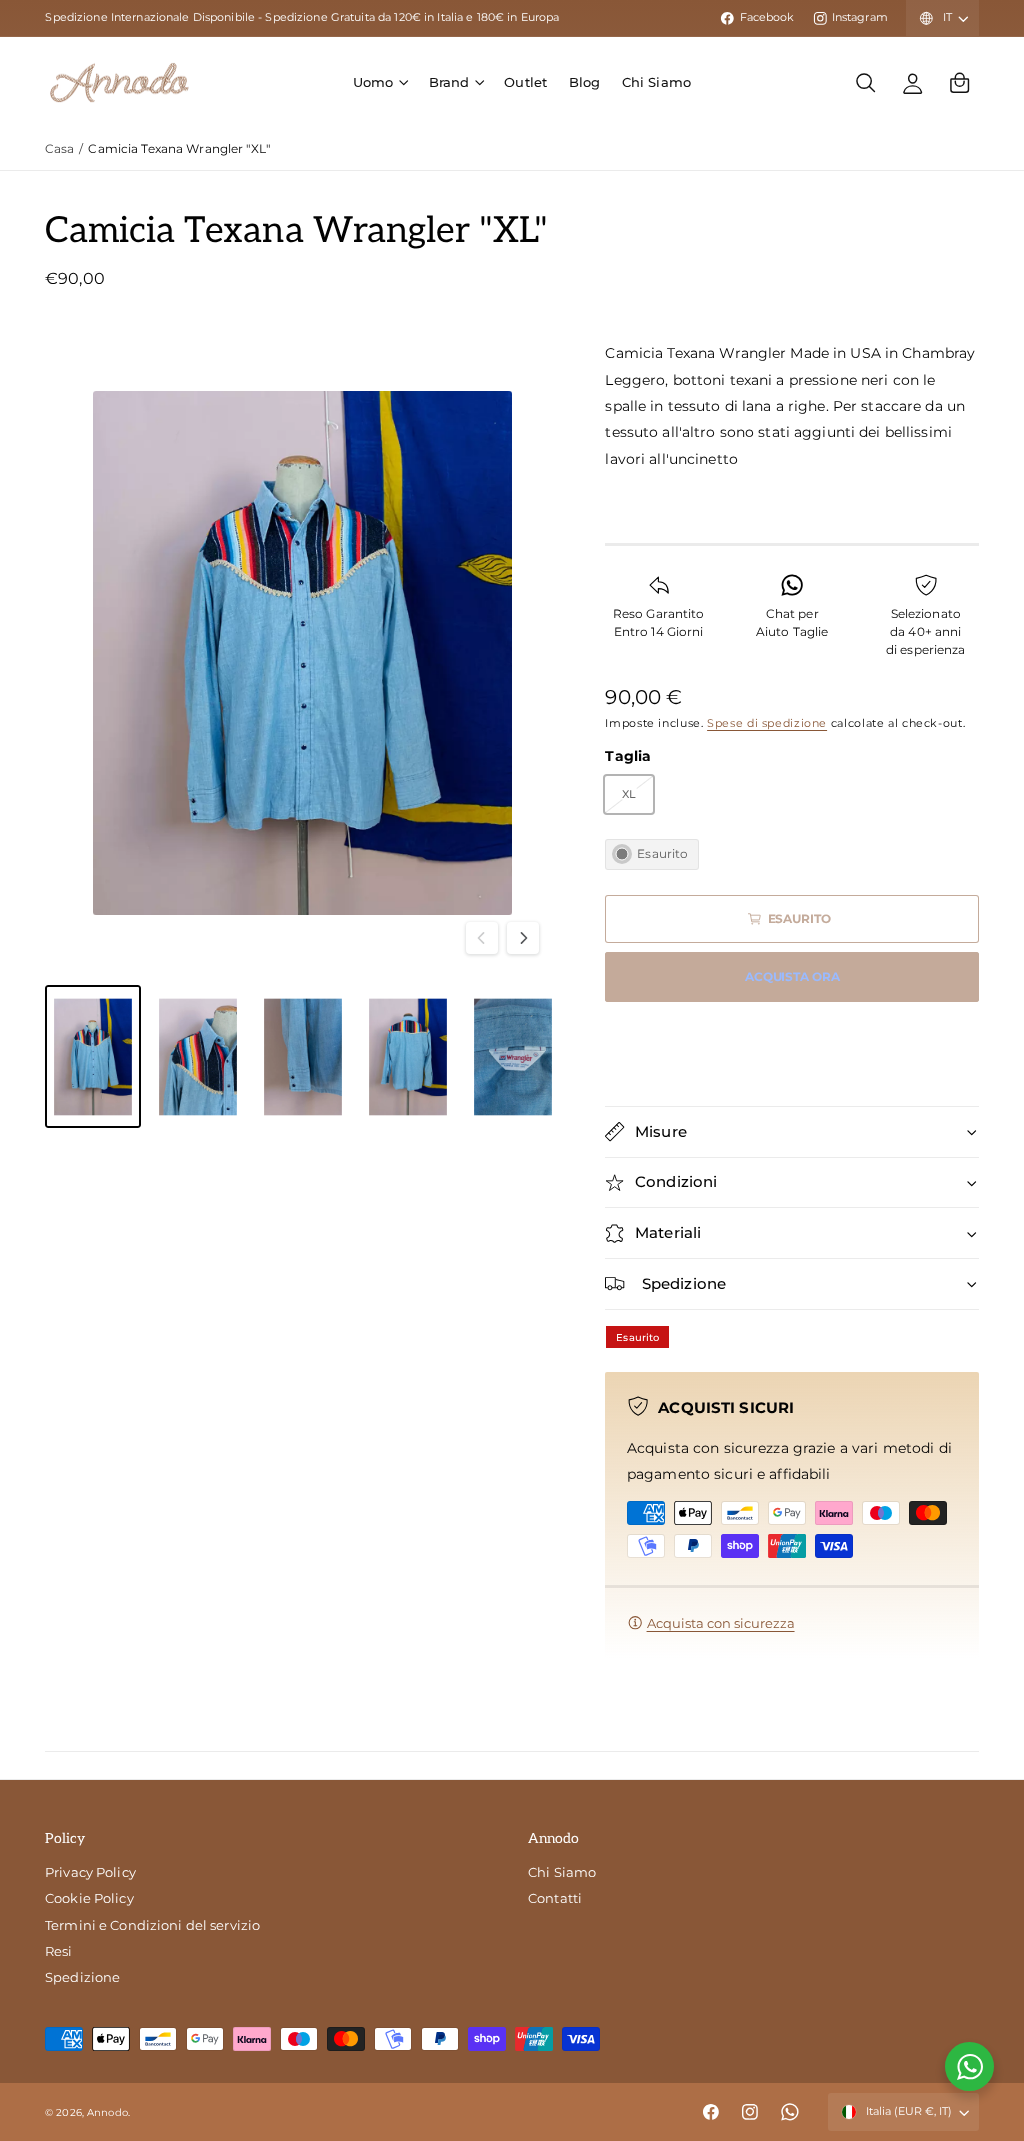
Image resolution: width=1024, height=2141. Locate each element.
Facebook (767, 17)
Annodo (107, 2112)
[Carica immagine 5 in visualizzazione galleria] (513, 1057)
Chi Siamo (562, 1872)
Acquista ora (792, 977)
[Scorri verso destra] (523, 938)
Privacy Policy (90, 1872)
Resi (59, 1951)
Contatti (555, 1898)
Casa (60, 148)
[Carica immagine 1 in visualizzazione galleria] (93, 1057)
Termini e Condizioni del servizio (152, 1925)
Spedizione (82, 1977)
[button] (380, 82)
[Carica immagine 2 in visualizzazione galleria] (198, 1057)
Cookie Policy (89, 1898)
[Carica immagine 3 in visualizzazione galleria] (303, 1057)
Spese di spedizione (767, 723)
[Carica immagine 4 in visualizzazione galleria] (408, 1057)
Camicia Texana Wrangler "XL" (179, 148)
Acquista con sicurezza (721, 1623)
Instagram (860, 17)
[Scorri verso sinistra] (482, 938)
